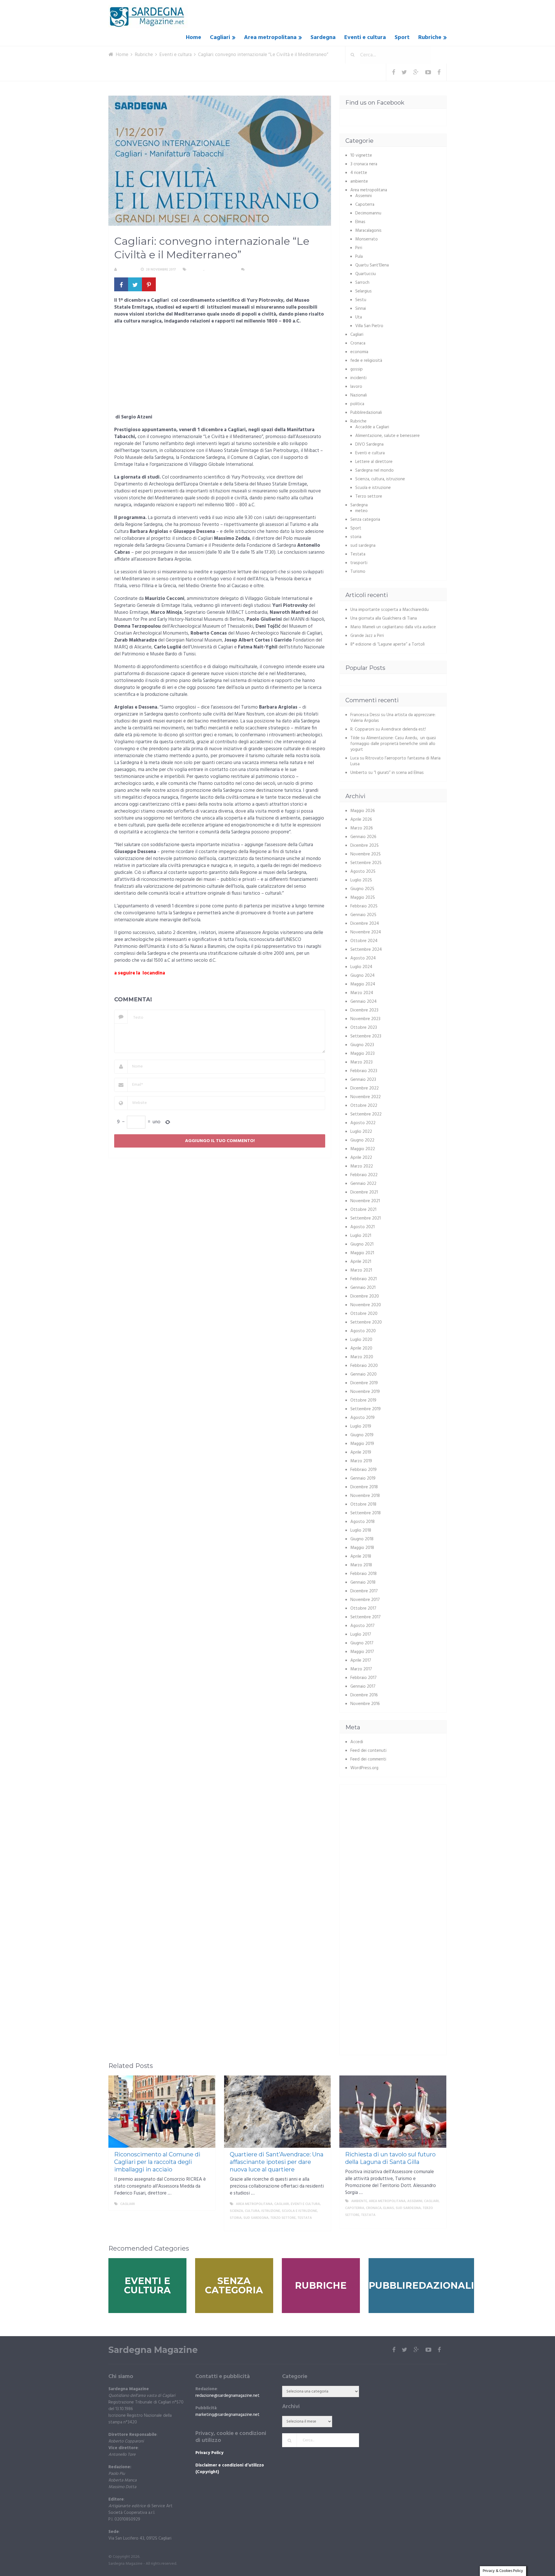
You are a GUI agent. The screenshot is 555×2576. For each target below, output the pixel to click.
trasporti (359, 563)
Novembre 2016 (365, 1704)
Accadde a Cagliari (372, 427)
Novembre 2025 (366, 854)
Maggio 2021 (362, 1253)
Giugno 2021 (362, 1244)
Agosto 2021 (362, 1227)
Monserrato (367, 239)
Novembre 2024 (366, 932)
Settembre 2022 (366, 1114)
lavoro (356, 387)
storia (356, 537)
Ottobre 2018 (363, 1504)
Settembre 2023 (366, 1036)
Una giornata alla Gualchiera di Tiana (384, 618)
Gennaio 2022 (363, 1184)
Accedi (357, 1742)
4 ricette (359, 173)
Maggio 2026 (363, 811)
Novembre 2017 (365, 1600)
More (206, 2204)
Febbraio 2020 (364, 1366)
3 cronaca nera (364, 164)
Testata (358, 554)
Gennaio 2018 (363, 1582)
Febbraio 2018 (363, 1574)
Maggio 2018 (362, 1548)
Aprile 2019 (361, 1452)
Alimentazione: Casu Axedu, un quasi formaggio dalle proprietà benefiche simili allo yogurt (393, 744)
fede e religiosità (366, 361)
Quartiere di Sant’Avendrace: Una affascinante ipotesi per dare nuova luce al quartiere (277, 2162)
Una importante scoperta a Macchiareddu (390, 610)
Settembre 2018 (366, 1513)
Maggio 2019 (362, 1444)
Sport (402, 38)
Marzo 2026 (362, 828)
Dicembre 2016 (364, 1695)
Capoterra (365, 205)
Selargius (363, 291)
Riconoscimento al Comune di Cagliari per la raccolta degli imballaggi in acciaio (157, 2162)
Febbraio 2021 (363, 1279)
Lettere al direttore (374, 462)
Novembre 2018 (365, 1496)
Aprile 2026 (361, 820)
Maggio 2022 (363, 1149)
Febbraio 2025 (364, 906)
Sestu (361, 300)
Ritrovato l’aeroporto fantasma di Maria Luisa (395, 761)
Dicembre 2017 (364, 1591)
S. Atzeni (127, 270)
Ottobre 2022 (364, 1106)
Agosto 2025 (363, 872)
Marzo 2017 (361, 1669)
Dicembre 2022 (365, 1088)
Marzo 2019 (361, 1461)
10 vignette (361, 155)
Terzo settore (369, 496)
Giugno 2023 (362, 1045)
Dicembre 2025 (365, 846)
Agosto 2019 (362, 1418)
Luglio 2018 (361, 1530)
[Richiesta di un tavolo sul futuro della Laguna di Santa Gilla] (393, 2112)
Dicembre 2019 (364, 1383)
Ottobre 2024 (364, 941)
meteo (361, 511)
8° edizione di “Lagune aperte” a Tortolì (387, 644)
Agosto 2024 (363, 958)
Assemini (363, 196)
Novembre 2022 (366, 1097)
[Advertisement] (220, 371)
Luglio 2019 (361, 1426)
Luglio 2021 (361, 1236)
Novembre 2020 (366, 1305)
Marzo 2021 (361, 1270)
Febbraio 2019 (363, 1470)
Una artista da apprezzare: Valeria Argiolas (393, 718)
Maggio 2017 (362, 1652)
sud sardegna (363, 546)
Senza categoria (365, 520)
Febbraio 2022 (364, 1175)
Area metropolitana (270, 38)
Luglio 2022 (361, 1132)
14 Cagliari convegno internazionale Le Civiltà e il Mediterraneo (180, 986)
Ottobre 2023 (364, 1028)
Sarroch (362, 283)
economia (359, 352)
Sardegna (323, 38)
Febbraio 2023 (364, 1071)
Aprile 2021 (361, 1262)
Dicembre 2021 (364, 1192)
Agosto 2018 (362, 1522)
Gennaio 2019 (363, 1478)
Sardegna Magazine (153, 2350)
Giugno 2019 (362, 1435)
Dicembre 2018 (364, 1487)
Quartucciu (366, 274)
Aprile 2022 (361, 1158)
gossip (357, 369)
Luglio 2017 (361, 1634)
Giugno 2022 (362, 1140)
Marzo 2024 (362, 993)
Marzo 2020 (362, 1357)
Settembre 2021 (366, 1218)
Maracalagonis (368, 231)
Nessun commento (263, 270)
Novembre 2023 (365, 1019)
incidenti (358, 378)
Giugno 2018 (362, 1539)
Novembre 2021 (365, 1201)
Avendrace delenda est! (403, 729)
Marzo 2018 (361, 1565)
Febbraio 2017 (363, 1678)
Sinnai (361, 309)
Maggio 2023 (362, 1054)
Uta (359, 317)
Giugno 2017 (362, 1643)
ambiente (359, 181)
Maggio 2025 (363, 898)
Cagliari (220, 38)
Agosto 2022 (363, 1123)
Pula (359, 257)
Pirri (359, 248)
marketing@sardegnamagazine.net (227, 2415)
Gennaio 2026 (363, 837)
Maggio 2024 (363, 984)
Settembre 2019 (366, 1409)
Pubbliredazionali (366, 413)
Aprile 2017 (361, 1660)
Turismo (358, 572)
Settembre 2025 (366, 863)
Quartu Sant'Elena (372, 265)
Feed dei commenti (368, 1759)
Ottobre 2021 (363, 1210)
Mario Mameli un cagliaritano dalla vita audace (393, 627)
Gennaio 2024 (363, 1002)
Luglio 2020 (361, 1340)
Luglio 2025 (361, 880)
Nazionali (359, 395)
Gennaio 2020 (363, 1374)
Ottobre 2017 (363, 1608)
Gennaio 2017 (363, 1687)
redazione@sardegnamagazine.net (227, 2396)
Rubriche (430, 38)
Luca (355, 758)
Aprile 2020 (361, 1348)
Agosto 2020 (363, 1331)
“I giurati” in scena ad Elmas (399, 773)
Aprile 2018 (361, 1556)
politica (357, 404)
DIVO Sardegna (369, 444)
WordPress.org (364, 1768)
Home (194, 38)
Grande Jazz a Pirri (367, 636)
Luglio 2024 (361, 967)
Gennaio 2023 (363, 1080)
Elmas (360, 222)
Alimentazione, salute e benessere (387, 436)
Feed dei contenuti (368, 1751)
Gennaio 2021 (363, 1288)
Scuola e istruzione (373, 488)
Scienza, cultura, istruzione (380, 479)
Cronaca (358, 343)
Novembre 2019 (365, 1392)
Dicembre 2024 (365, 924)
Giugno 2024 (362, 976)
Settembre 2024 (366, 950)
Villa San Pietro (369, 326)
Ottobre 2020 (364, 1314)
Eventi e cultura (365, 38)
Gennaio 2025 (363, 915)
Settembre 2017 (366, 1617)
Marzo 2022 (362, 1166)
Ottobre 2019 (363, 1400)
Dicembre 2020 (365, 1296)
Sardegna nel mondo (374, 470)
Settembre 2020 (366, 1322)
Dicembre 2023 (364, 1010)
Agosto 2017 (362, 1626)
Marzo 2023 (361, 1062)
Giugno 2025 (362, 889)
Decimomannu (368, 213)
